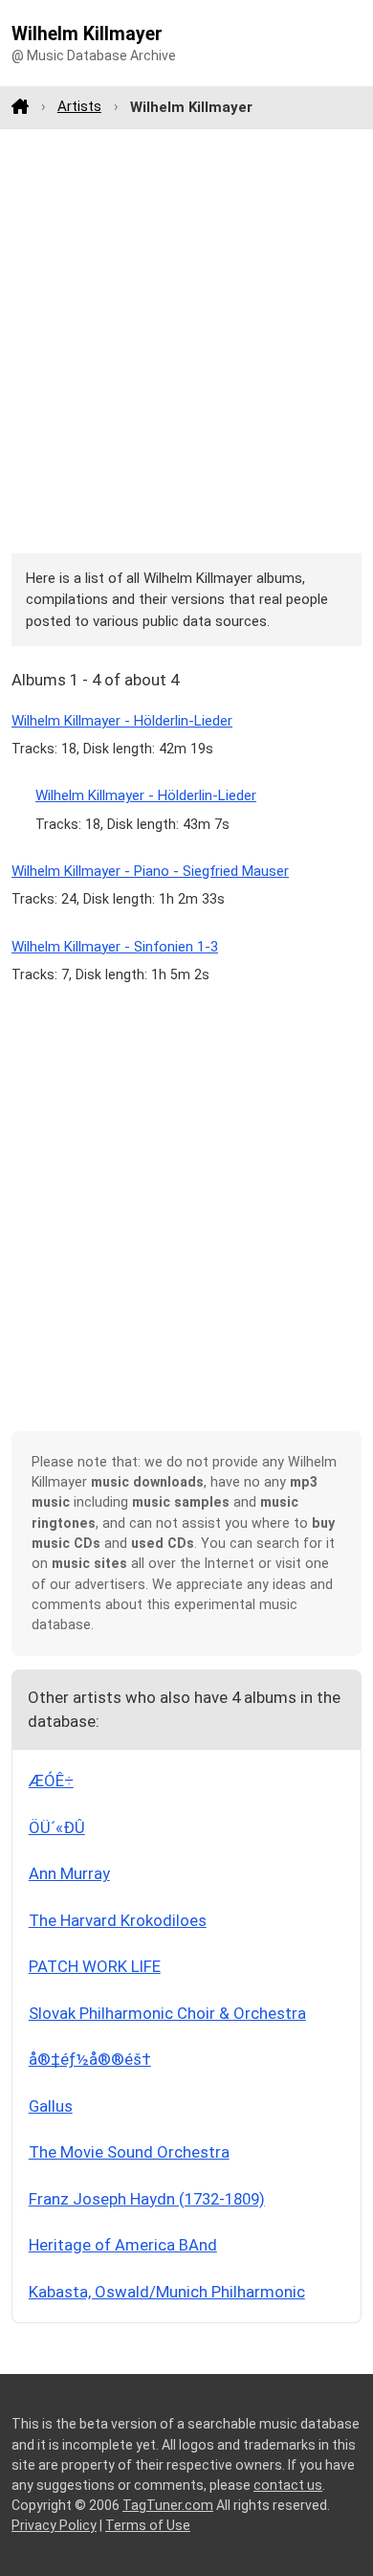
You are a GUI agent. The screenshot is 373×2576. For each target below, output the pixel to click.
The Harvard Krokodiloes (118, 1920)
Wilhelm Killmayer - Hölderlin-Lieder (122, 721)
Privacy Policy (54, 2525)
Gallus (51, 2106)
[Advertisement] (186, 341)
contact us (288, 2485)
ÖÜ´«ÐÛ (57, 1827)
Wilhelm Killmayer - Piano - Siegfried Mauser (150, 871)
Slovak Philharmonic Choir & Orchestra (167, 2013)
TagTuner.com (168, 2505)
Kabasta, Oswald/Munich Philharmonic (167, 2292)
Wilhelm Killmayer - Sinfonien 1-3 (115, 947)
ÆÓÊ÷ (51, 1781)
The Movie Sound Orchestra (129, 2152)
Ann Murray (69, 1873)
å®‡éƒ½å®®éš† (90, 2059)
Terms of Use (148, 2525)
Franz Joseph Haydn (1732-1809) (147, 2199)
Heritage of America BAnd (123, 2245)
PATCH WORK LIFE (95, 1966)
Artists (79, 106)
